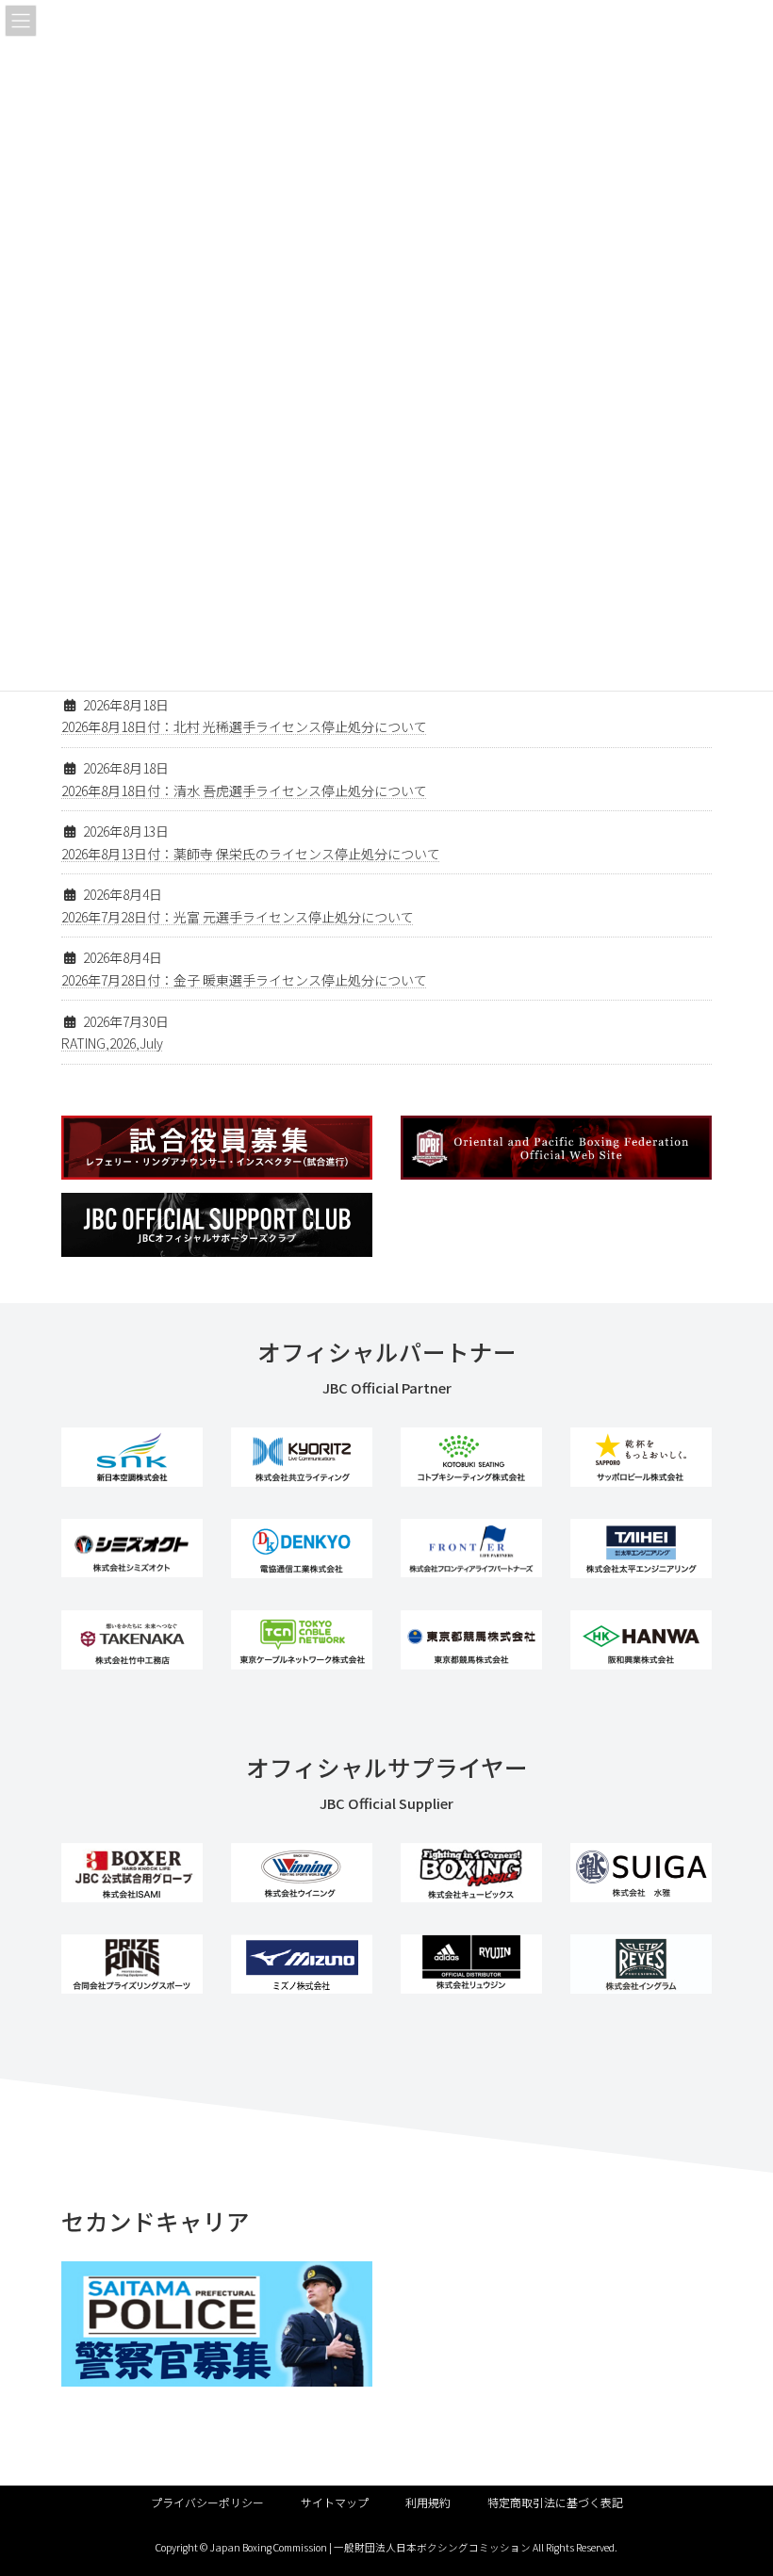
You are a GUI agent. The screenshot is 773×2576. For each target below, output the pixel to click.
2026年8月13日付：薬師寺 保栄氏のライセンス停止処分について (251, 854)
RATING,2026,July (112, 1043)
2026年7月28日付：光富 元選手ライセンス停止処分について (238, 917)
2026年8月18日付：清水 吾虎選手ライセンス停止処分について (244, 791)
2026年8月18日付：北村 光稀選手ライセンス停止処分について (244, 726)
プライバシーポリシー (207, 2502)
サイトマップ (335, 2502)
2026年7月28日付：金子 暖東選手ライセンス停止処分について (244, 980)
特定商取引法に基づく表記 (555, 2502)
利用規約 (428, 2502)
